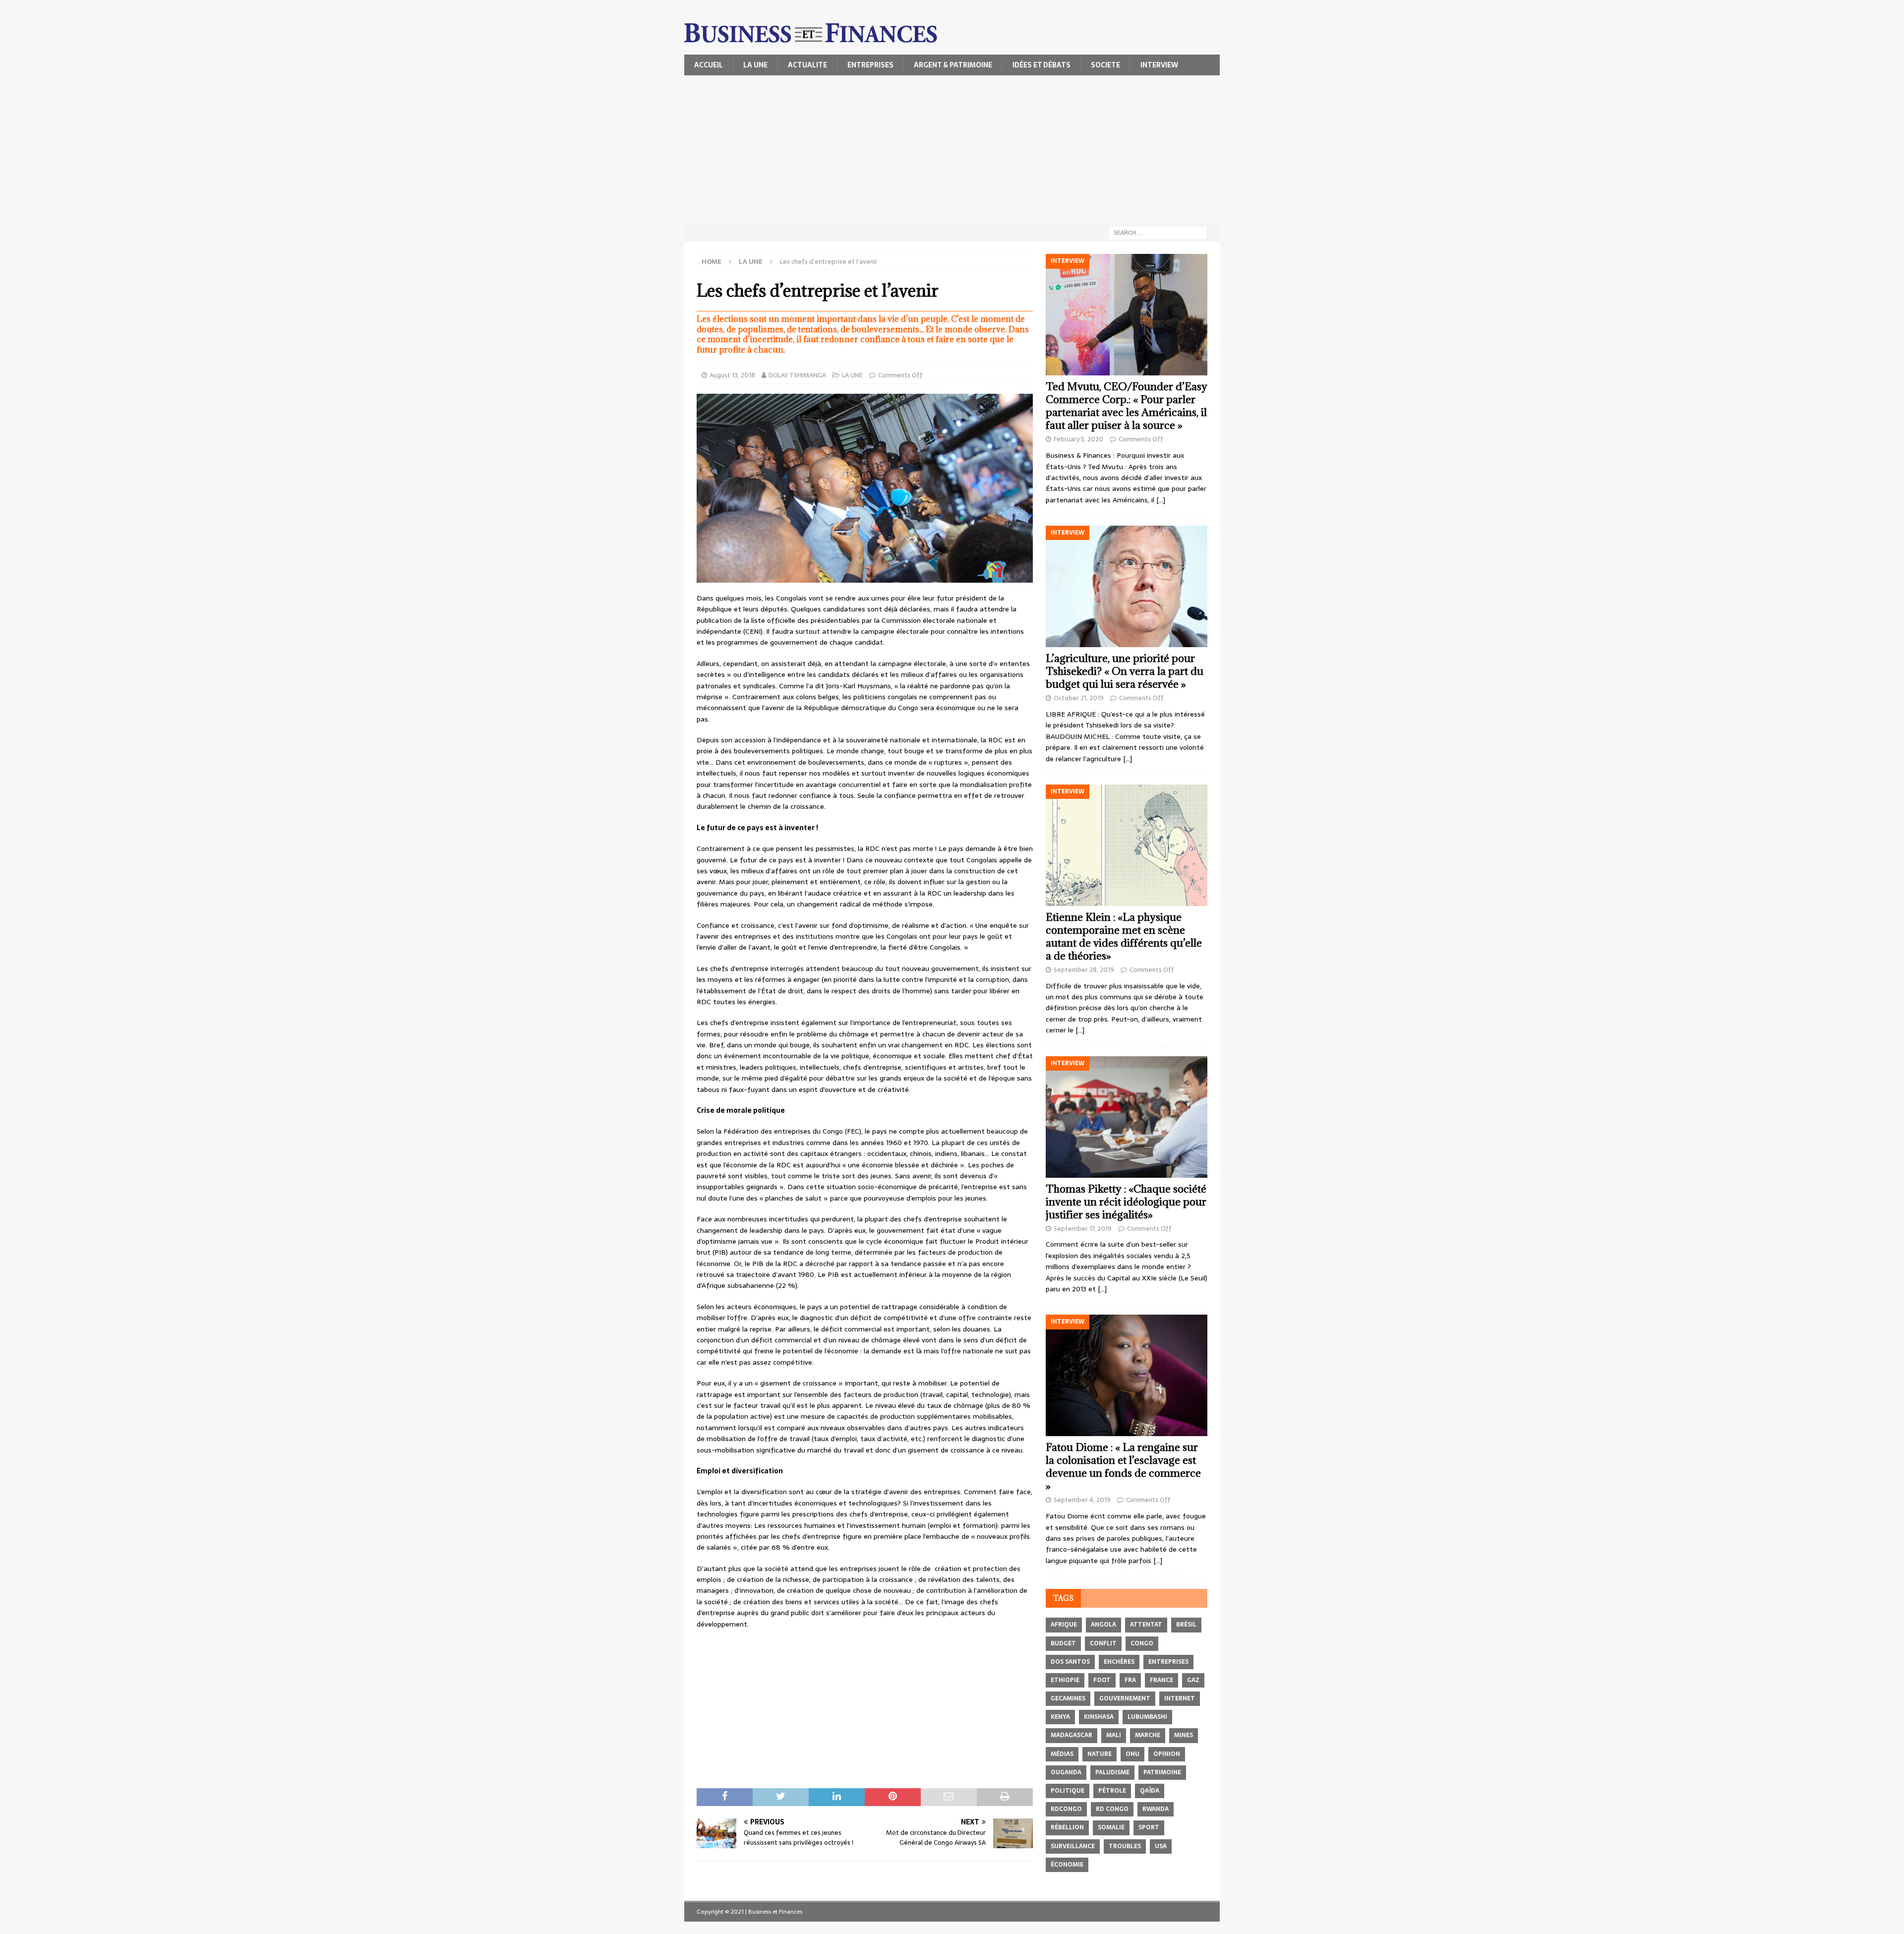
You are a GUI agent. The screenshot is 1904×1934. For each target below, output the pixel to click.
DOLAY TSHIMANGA (797, 375)
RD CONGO (1112, 1809)
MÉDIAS (1062, 1754)
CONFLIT (1103, 1643)
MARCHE (1148, 1735)
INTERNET (1180, 1698)
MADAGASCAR (1071, 1735)
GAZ (1193, 1680)
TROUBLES (1125, 1846)
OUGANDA (1066, 1772)
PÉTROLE (1112, 1791)
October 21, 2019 (1079, 698)
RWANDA (1156, 1809)
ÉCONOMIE (1067, 1865)
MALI (1114, 1735)
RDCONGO (1066, 1809)
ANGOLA (1103, 1625)
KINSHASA (1099, 1717)
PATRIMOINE (1162, 1772)
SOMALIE (1111, 1827)
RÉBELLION (1067, 1827)
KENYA (1060, 1717)
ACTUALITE (807, 65)
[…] (1161, 500)
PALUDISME (1112, 1772)
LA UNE (755, 65)
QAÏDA (1150, 1791)
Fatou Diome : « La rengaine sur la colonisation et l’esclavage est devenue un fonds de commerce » (1123, 1467)
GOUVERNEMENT (1125, 1698)
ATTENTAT (1146, 1625)
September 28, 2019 (1084, 970)
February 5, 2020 (1078, 439)
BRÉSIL (1186, 1625)
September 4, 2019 (1082, 1500)
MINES (1184, 1735)
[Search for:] (1158, 232)
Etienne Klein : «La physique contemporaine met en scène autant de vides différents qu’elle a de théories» (1124, 937)
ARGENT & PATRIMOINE (953, 65)
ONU (1132, 1754)
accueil (709, 65)
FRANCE (1161, 1680)
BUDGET (1063, 1643)
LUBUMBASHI (1147, 1717)
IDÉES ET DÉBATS (1041, 65)
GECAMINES (1068, 1698)
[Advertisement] (952, 150)
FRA (1130, 1680)
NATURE (1100, 1754)
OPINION (1167, 1754)
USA (1161, 1846)
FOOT (1102, 1680)
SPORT (1149, 1827)
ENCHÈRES (1119, 1662)
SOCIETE (1105, 65)
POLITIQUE (1068, 1791)
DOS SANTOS (1070, 1662)
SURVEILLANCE (1073, 1846)
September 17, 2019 (1083, 1229)
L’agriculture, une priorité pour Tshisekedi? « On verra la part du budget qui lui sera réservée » (1125, 671)
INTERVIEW (1159, 65)
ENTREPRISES (870, 65)
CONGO (1142, 1643)
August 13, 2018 (732, 375)
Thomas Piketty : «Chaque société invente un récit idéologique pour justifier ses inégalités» (1126, 1202)
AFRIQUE (1064, 1625)
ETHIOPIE (1065, 1680)
